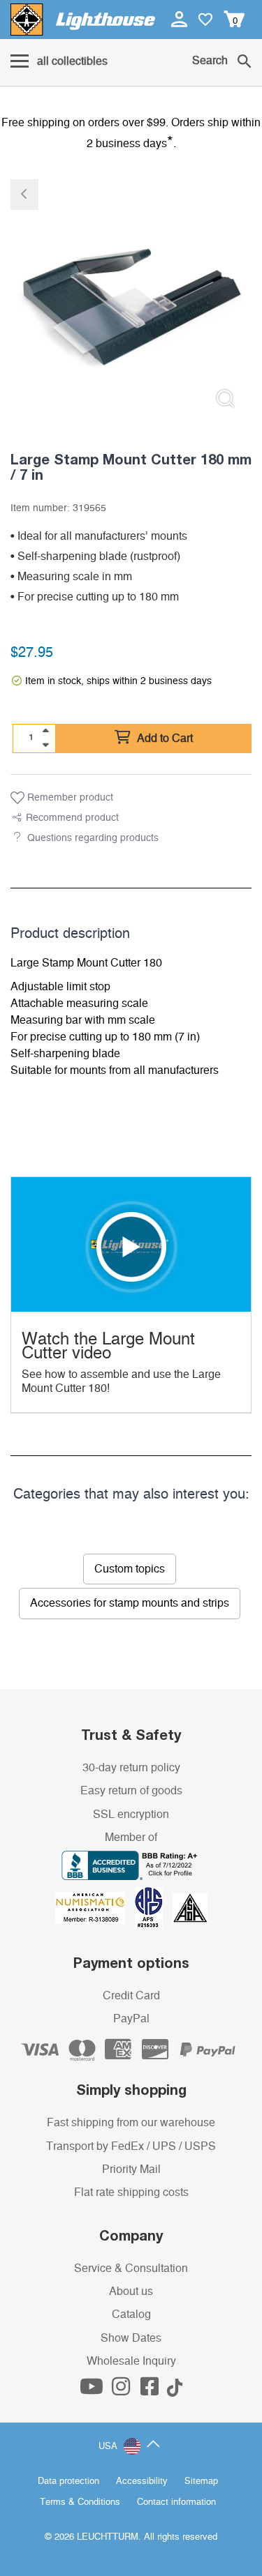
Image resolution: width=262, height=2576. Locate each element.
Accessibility (142, 2482)
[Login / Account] (181, 19)
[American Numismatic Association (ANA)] (95, 1908)
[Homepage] (83, 20)
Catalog (131, 2314)
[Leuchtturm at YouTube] (93, 2391)
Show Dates (131, 2338)
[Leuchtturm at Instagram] (122, 2391)
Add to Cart (163, 738)
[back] (24, 195)
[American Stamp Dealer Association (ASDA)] (190, 1908)
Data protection (68, 2482)
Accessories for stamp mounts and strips (130, 1603)
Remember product (69, 798)
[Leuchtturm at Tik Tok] (175, 2391)
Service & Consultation (131, 2268)
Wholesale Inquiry (131, 2361)
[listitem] (131, 300)
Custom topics (130, 1569)
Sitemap (201, 2482)
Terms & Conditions (80, 2502)
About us (131, 2291)
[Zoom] (225, 399)
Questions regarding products (93, 838)
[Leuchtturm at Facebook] (151, 2391)
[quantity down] (45, 745)
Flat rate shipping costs (131, 2192)
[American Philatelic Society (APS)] (154, 1908)
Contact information (176, 2502)
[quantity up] (45, 731)
